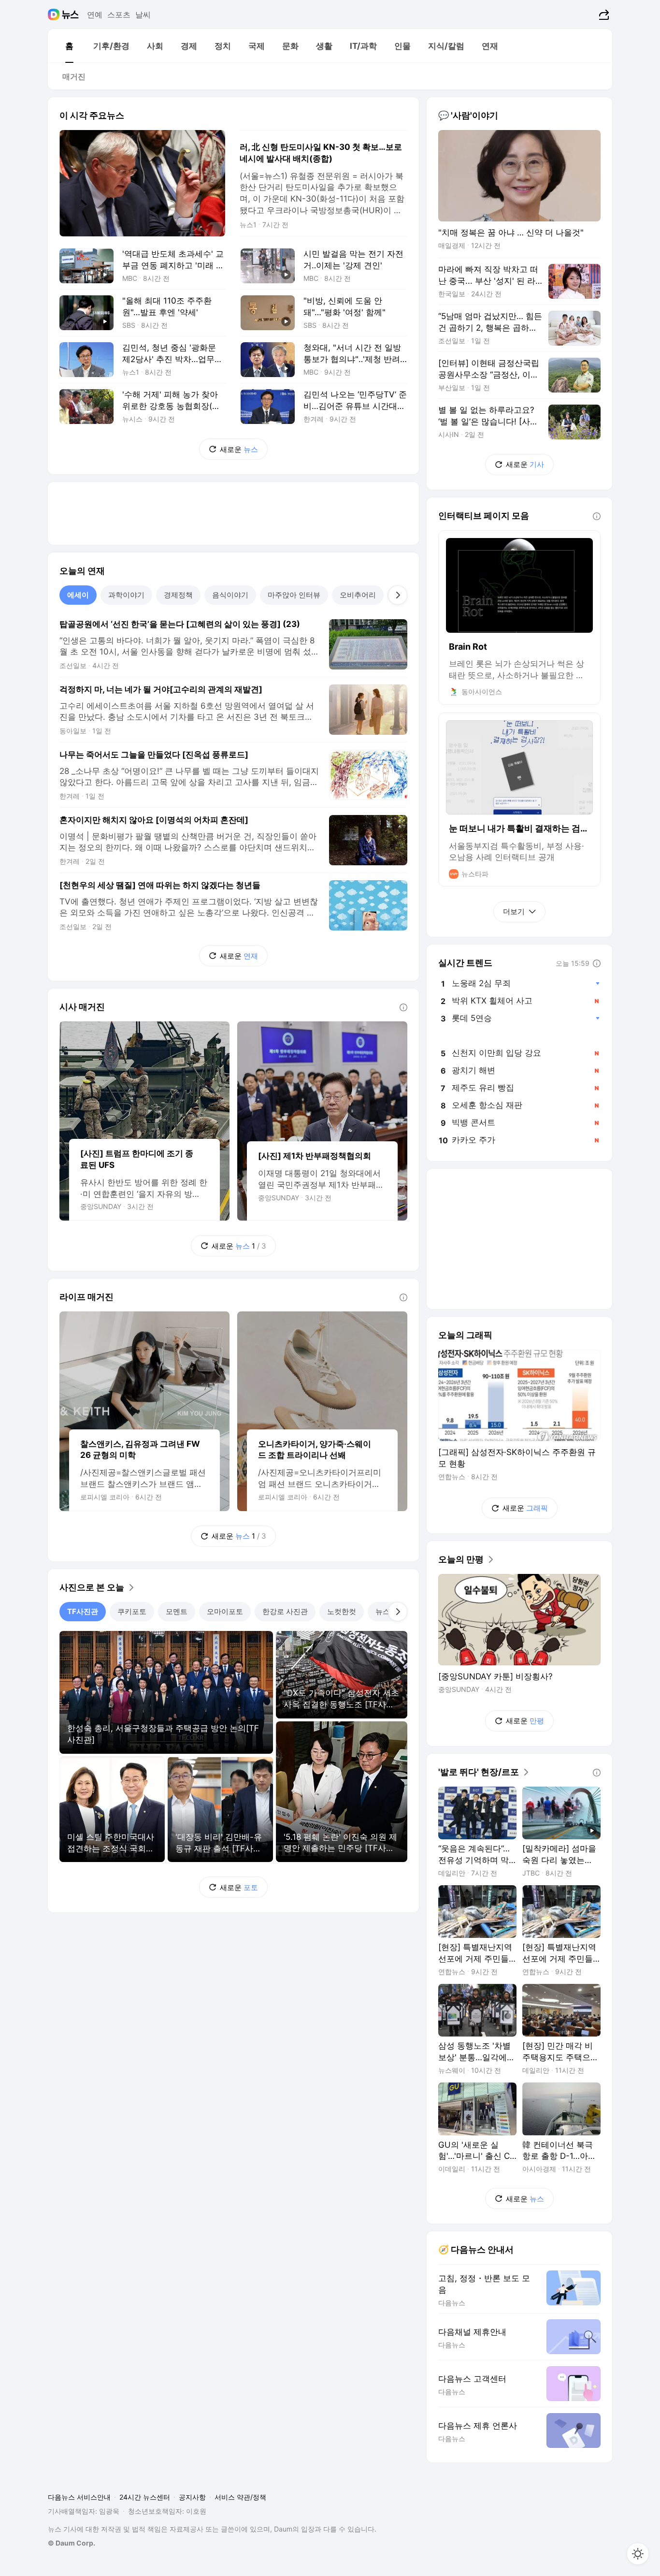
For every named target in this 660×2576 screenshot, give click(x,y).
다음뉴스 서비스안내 (79, 2497)
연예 (95, 15)
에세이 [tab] (78, 595)
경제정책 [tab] (178, 595)
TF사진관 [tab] (83, 1611)
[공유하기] (603, 15)
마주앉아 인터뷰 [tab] (294, 595)
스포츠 (119, 15)
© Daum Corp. (72, 2543)
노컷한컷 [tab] (342, 1611)
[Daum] (55, 15)
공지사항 (192, 2497)
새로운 (239, 449)
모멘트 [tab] (177, 1611)
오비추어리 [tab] (358, 595)
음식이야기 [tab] (230, 595)
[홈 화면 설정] (638, 2554)
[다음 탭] (398, 595)
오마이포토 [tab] (225, 1611)
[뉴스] (70, 15)
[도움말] (403, 1007)
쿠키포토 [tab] (132, 1611)
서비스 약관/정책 (240, 2497)
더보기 (514, 911)
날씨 (143, 15)
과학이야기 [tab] (126, 595)
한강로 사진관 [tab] (285, 1611)
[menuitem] (69, 46)
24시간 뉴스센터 (145, 2497)
